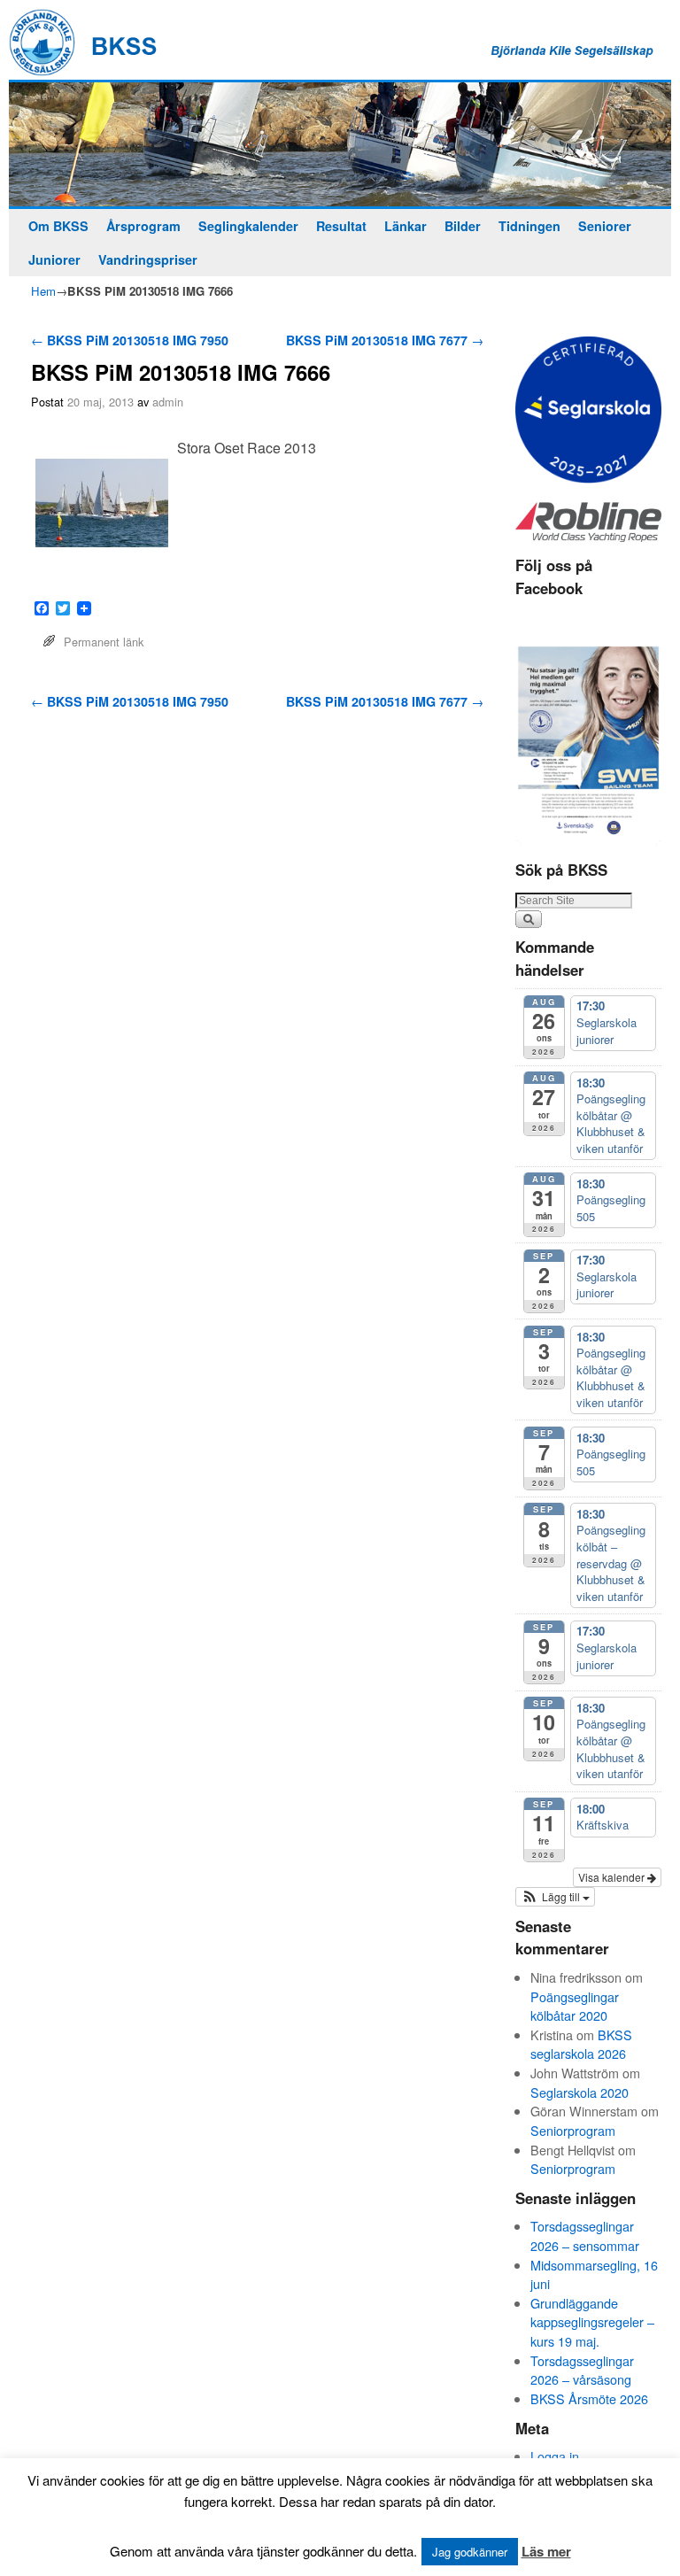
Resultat (341, 226)
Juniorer (54, 259)
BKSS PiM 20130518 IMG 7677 (385, 340)
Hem (43, 291)
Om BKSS (58, 226)
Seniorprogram (573, 2130)
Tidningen (529, 226)
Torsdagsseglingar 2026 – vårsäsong (582, 2370)
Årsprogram (143, 226)
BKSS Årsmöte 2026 (589, 2398)
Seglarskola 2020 (580, 2092)
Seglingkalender (248, 226)
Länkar (406, 226)
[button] (555, 1897)
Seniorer (605, 226)
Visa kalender (613, 1877)
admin (168, 402)
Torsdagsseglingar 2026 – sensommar (585, 2236)
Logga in (555, 2456)
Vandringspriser (148, 259)
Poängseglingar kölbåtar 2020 (575, 2006)
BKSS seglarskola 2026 (581, 2044)
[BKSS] (340, 145)
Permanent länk (104, 642)
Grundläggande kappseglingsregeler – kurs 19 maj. (592, 2322)
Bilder (463, 226)
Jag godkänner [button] (470, 2552)
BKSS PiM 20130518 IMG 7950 (130, 340)
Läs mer (546, 2551)
